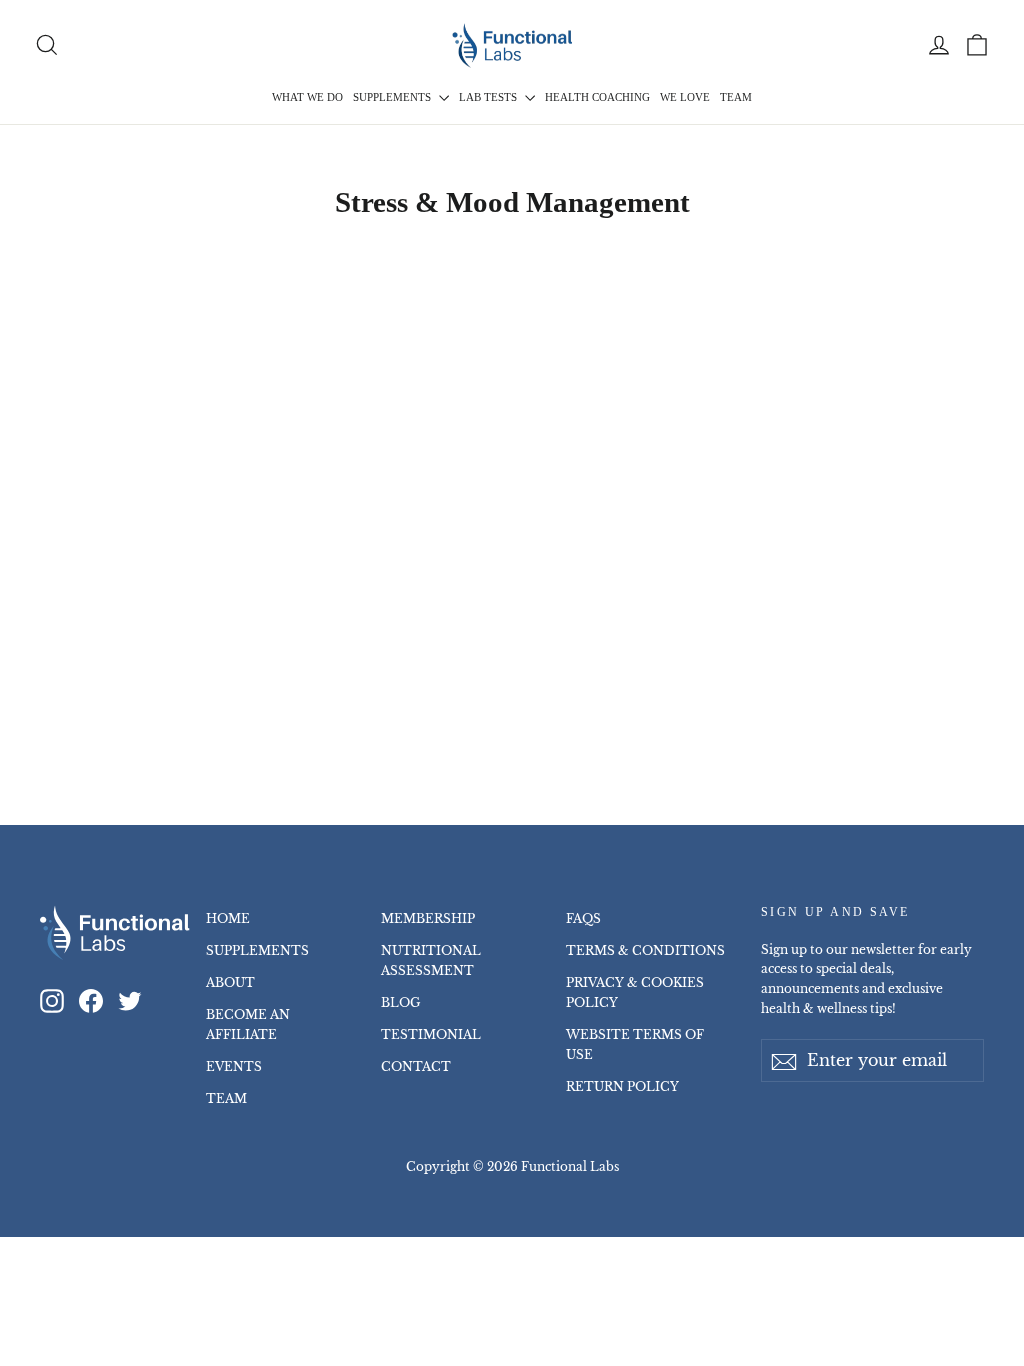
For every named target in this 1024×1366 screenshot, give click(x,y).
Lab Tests (489, 97)
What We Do (307, 97)
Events (234, 1066)
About (230, 982)
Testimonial (431, 1034)
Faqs (583, 918)
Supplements (393, 97)
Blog (400, 1002)
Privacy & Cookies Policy (635, 992)
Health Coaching (597, 97)
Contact (416, 1066)
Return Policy (622, 1086)
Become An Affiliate (248, 1024)
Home (228, 918)
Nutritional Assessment (431, 960)
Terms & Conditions (645, 950)
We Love (685, 97)
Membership (428, 918)
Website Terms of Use (635, 1044)
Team (736, 97)
